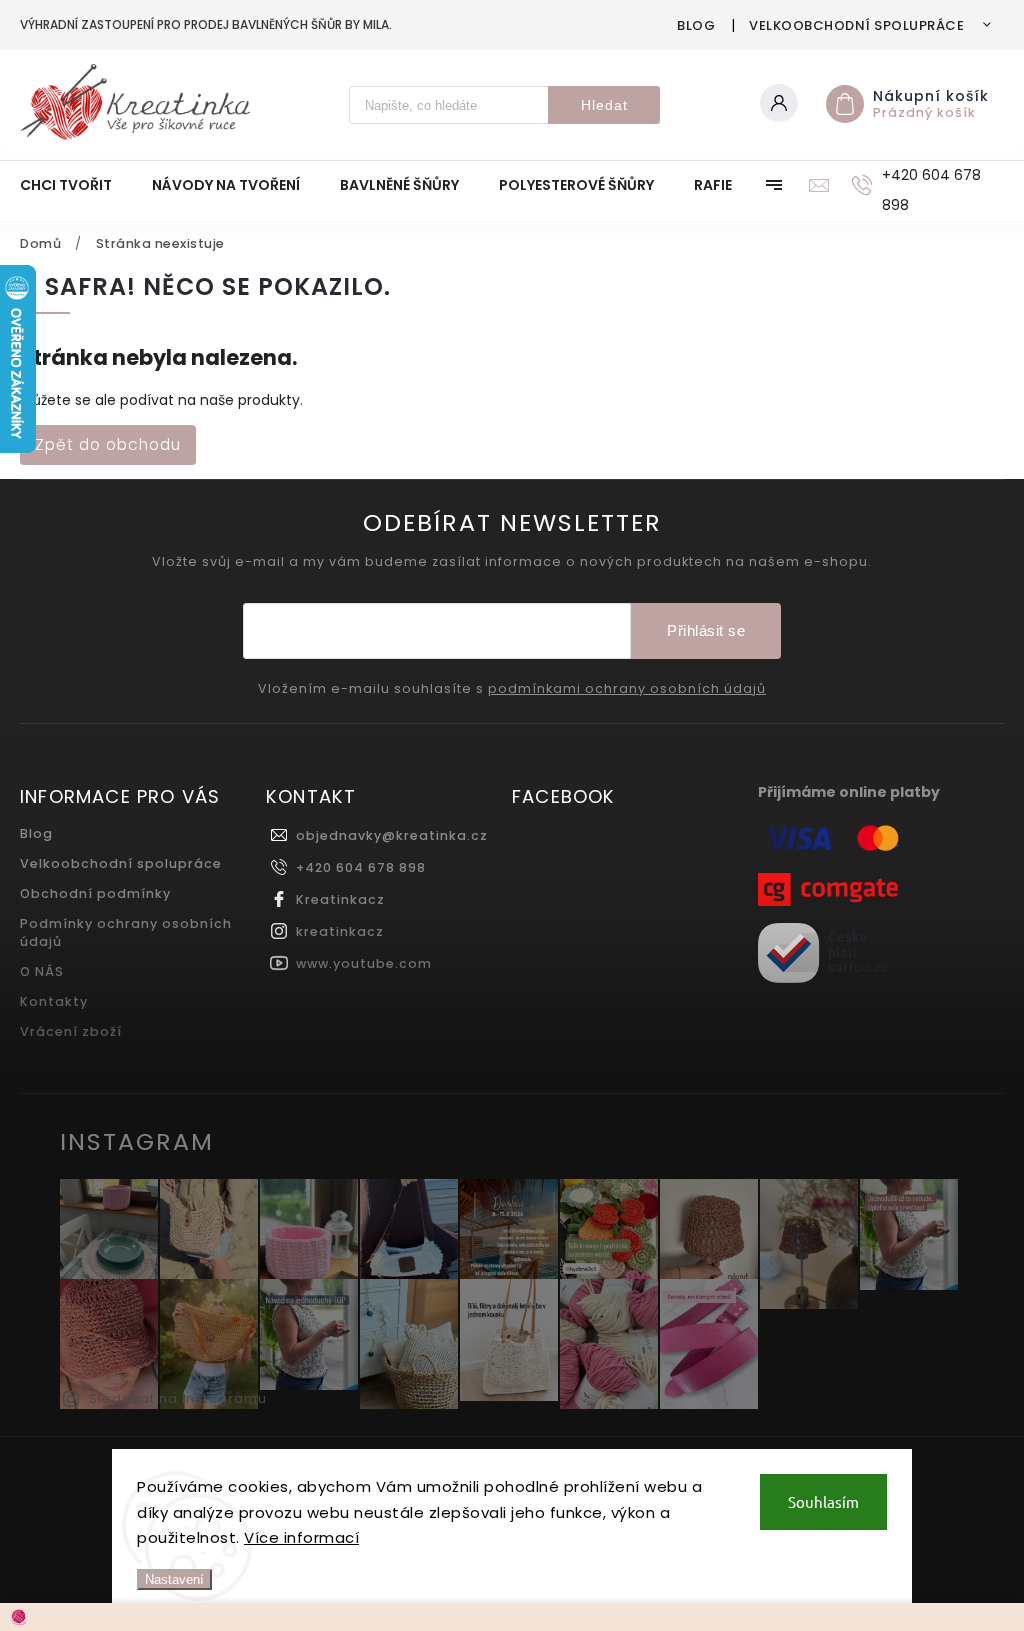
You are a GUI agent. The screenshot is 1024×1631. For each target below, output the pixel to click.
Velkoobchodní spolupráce (856, 25)
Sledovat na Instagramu (178, 1398)
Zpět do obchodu (108, 444)
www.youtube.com (364, 963)
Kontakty (54, 1001)
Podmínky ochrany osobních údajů (126, 932)
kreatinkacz (340, 931)
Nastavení (174, 1579)
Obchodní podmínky (95, 893)
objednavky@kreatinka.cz (392, 835)
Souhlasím (823, 1501)
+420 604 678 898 (361, 867)
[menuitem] (76, 185)
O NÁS (42, 971)
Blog (696, 25)
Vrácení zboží (71, 1031)
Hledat (604, 105)
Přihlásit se (706, 630)
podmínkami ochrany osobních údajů (627, 689)
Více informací (301, 1537)
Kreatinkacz (340, 899)
